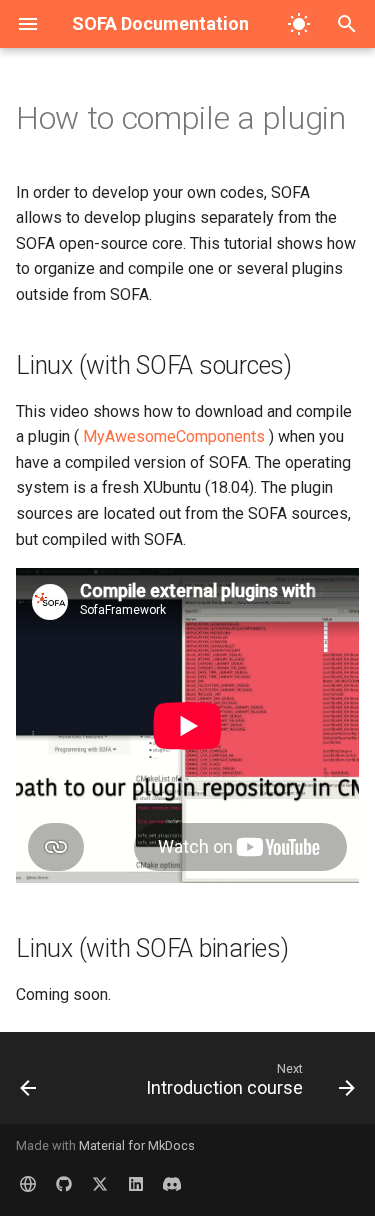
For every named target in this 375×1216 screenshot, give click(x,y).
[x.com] (100, 1184)
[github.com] (64, 1184)
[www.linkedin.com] (136, 1184)
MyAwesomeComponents (174, 436)
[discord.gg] (172, 1184)
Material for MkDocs (137, 1145)
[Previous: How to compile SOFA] (28, 1084)
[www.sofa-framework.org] (28, 1184)
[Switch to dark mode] (299, 24)
